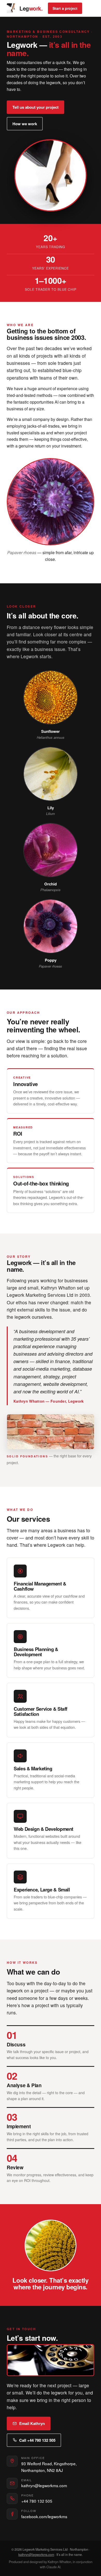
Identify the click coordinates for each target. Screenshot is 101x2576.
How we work (25, 124)
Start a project (65, 8)
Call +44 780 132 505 (37, 2440)
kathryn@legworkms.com (44, 2485)
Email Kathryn (32, 2423)
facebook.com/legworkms (44, 2516)
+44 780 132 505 (37, 2501)
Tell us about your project (35, 107)
